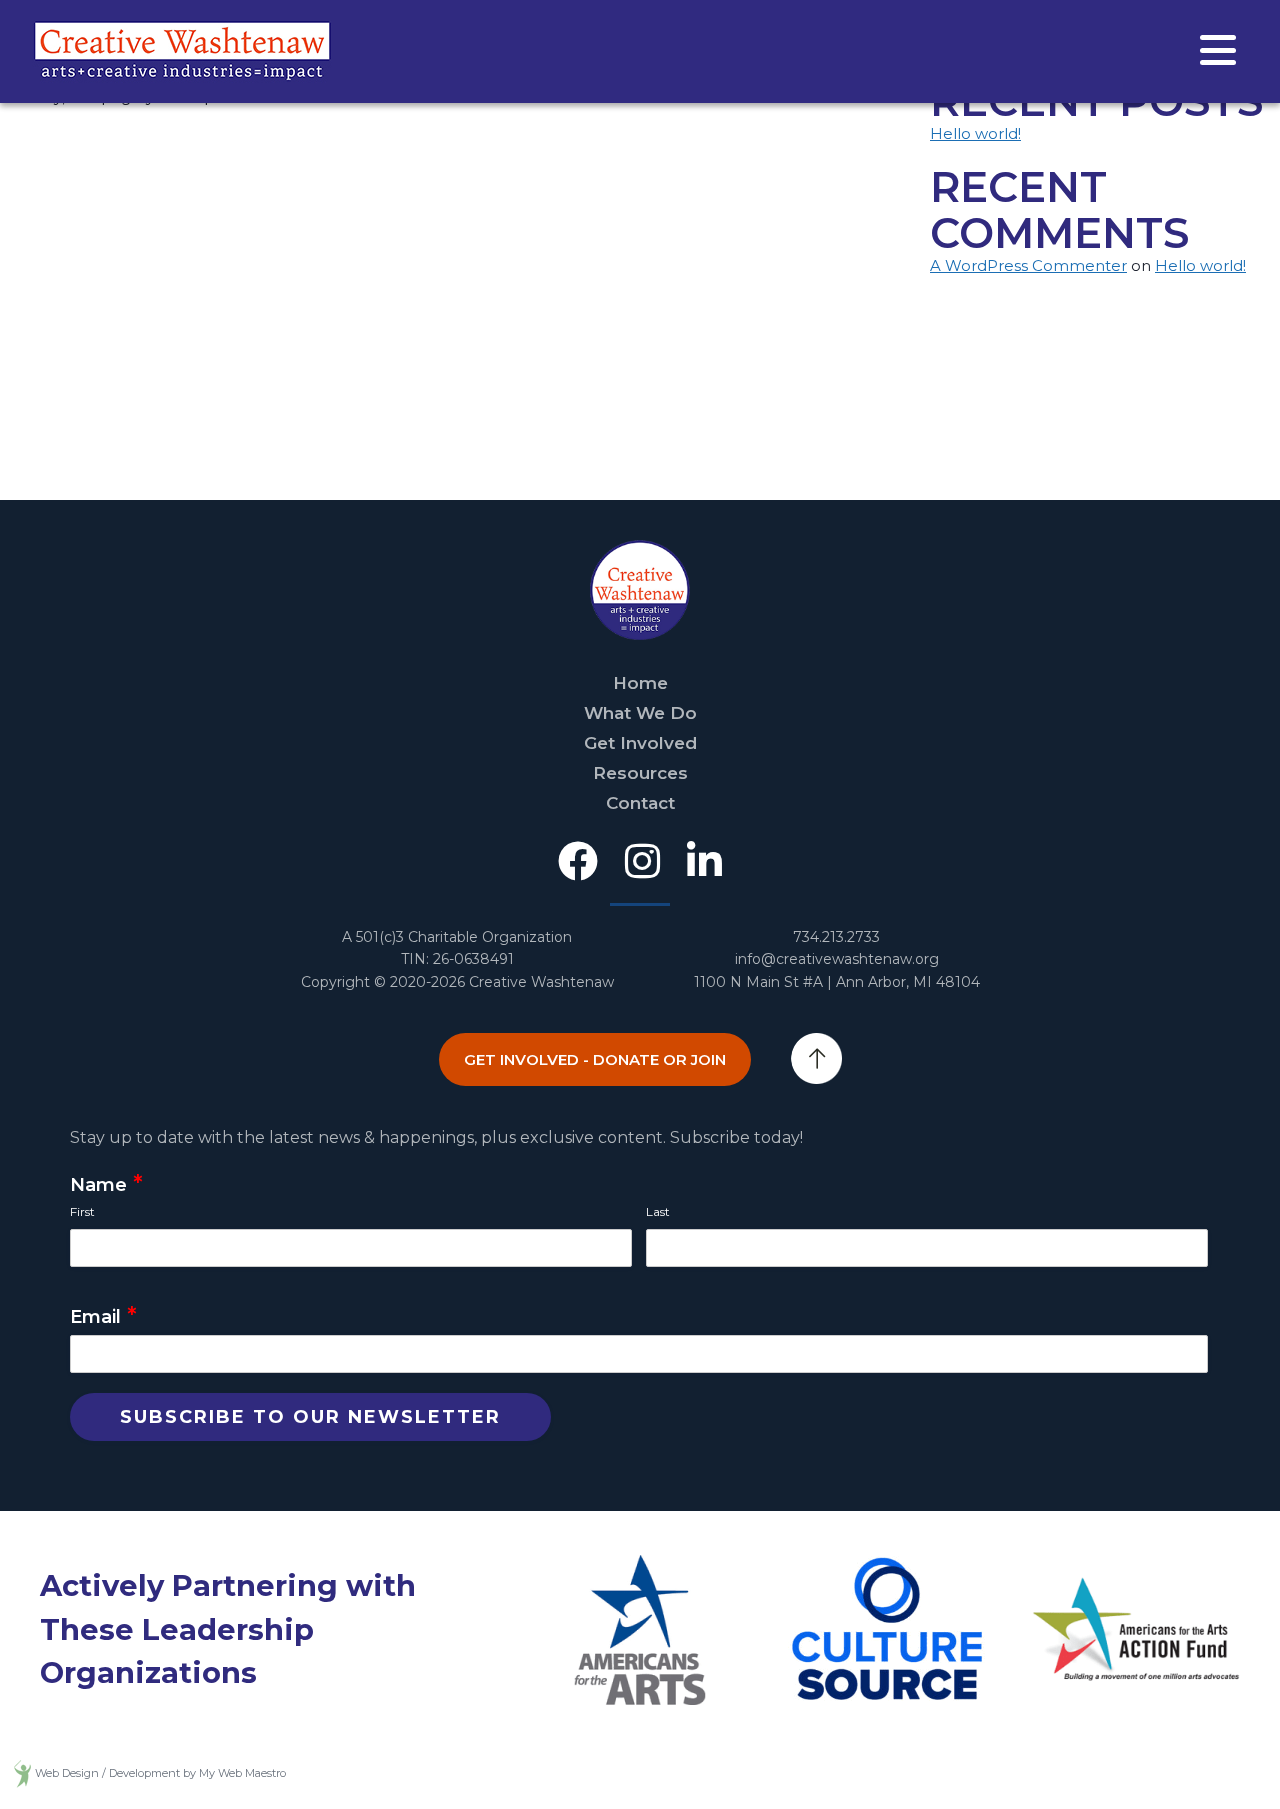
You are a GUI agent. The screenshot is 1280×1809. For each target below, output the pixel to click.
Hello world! (975, 133)
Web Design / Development (107, 1773)
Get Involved (640, 743)
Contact (640, 803)
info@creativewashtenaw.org (837, 959)
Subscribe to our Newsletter (310, 1417)
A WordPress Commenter (1028, 265)
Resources (640, 773)
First (82, 1211)
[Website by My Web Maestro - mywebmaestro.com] (22, 1773)
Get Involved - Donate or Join (595, 1059)
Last (658, 1211)
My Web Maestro (242, 1773)
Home (640, 683)
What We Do (640, 713)
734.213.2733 (836, 937)
